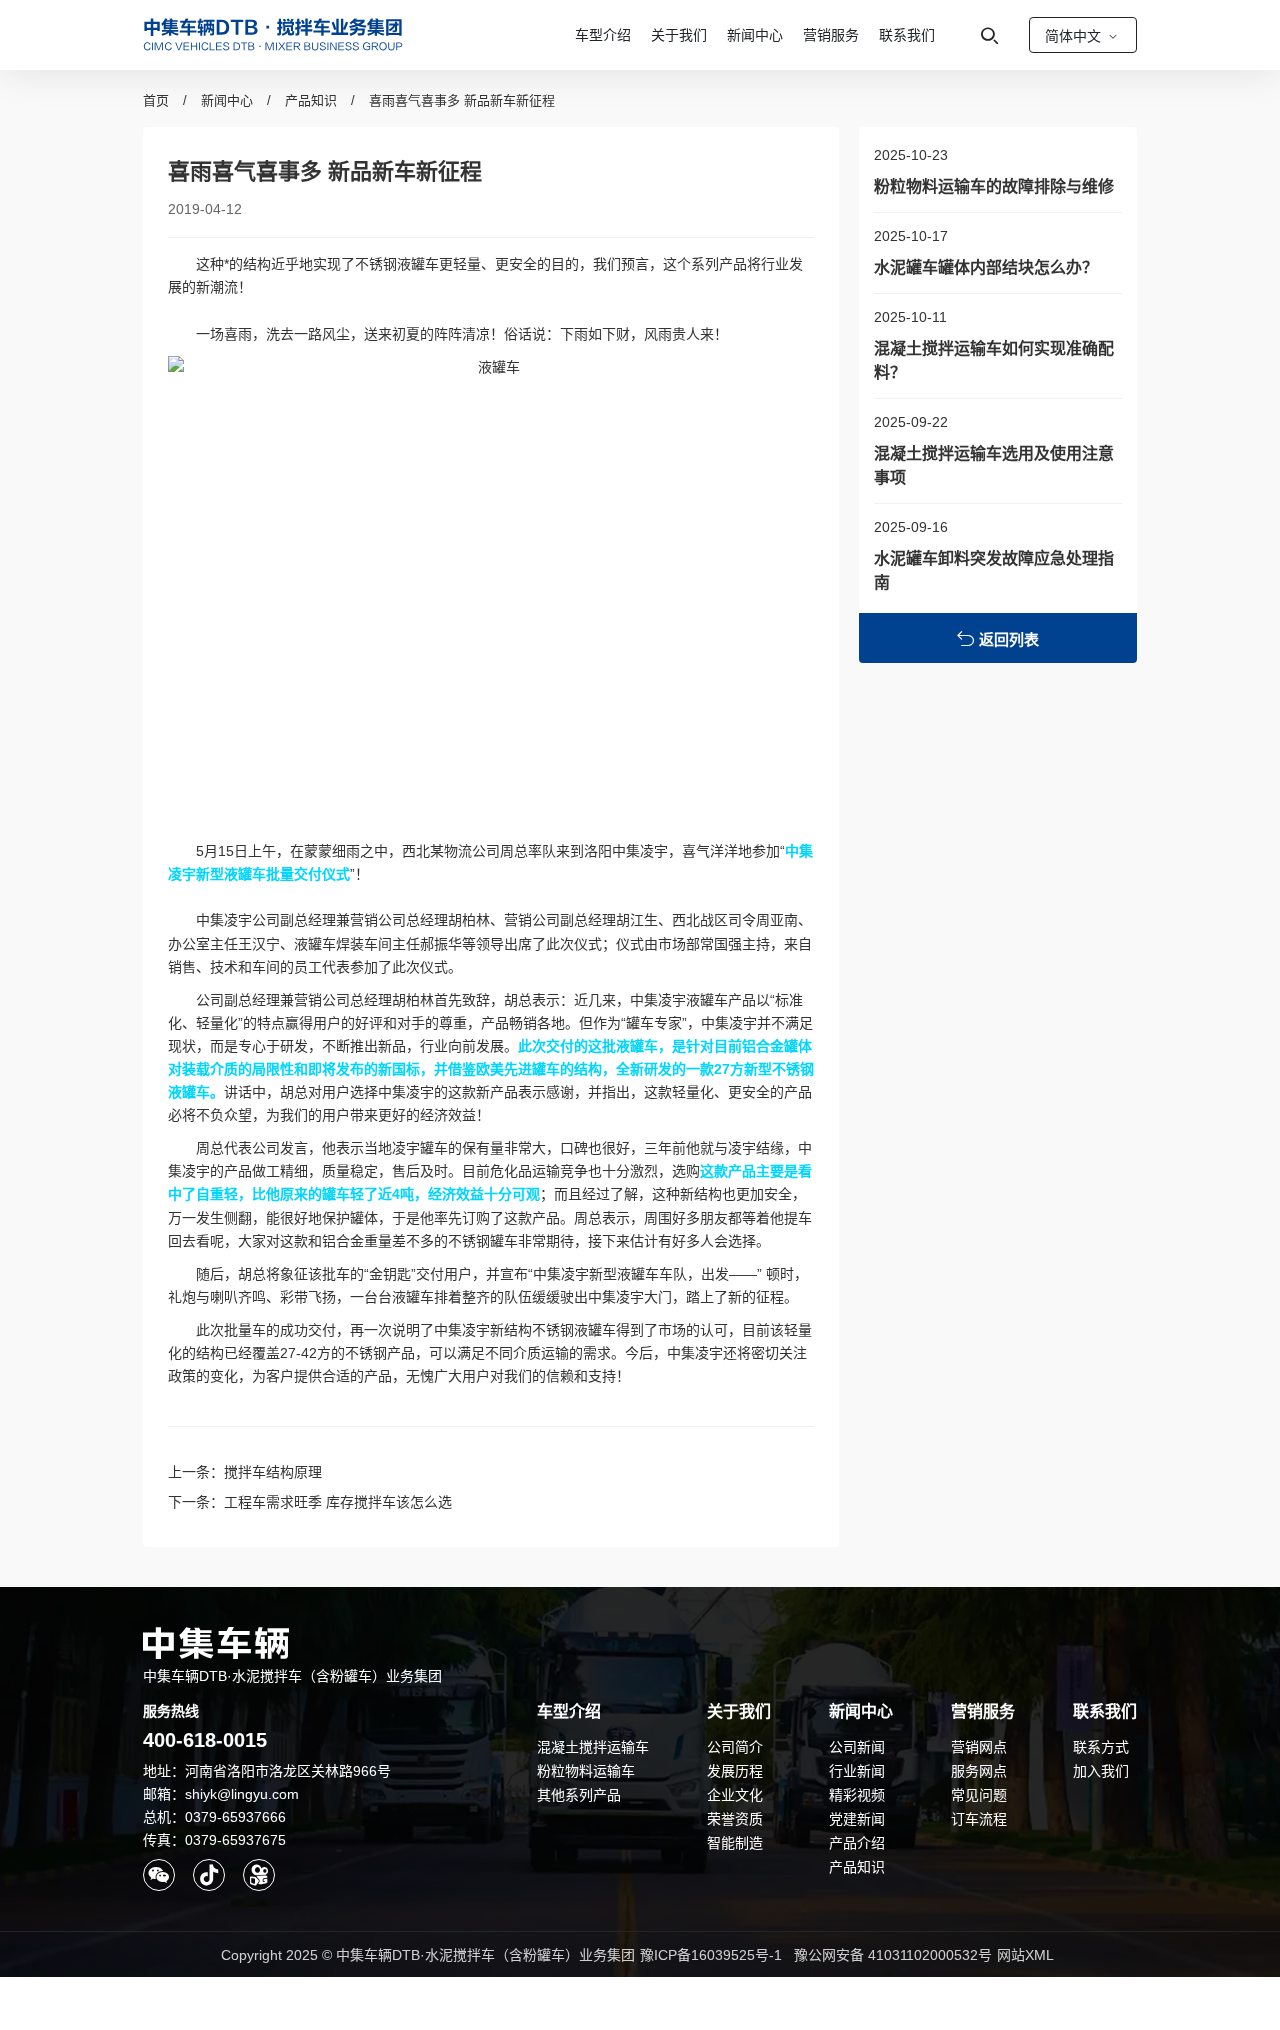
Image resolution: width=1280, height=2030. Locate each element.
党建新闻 (857, 1819)
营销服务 (831, 35)
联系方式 (1101, 1747)
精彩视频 (857, 1795)
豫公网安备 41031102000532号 (893, 1955)
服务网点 (979, 1771)
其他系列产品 (579, 1795)
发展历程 (735, 1771)
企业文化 (735, 1795)
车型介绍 (603, 35)
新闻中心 (755, 35)
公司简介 (735, 1747)
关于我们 (679, 35)
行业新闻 (857, 1771)
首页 (156, 100)
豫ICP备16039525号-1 (711, 1955)
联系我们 (907, 35)
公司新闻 (857, 1747)
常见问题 (979, 1795)
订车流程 (979, 1819)
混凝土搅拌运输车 (593, 1747)
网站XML (1025, 1955)
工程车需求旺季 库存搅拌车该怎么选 (338, 1502)
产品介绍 (857, 1843)
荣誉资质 (735, 1819)
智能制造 (735, 1843)
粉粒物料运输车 (586, 1771)
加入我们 (1101, 1771)
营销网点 (979, 1747)
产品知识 (311, 100)
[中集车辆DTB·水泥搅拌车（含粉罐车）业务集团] (273, 35)
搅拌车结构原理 (273, 1472)
